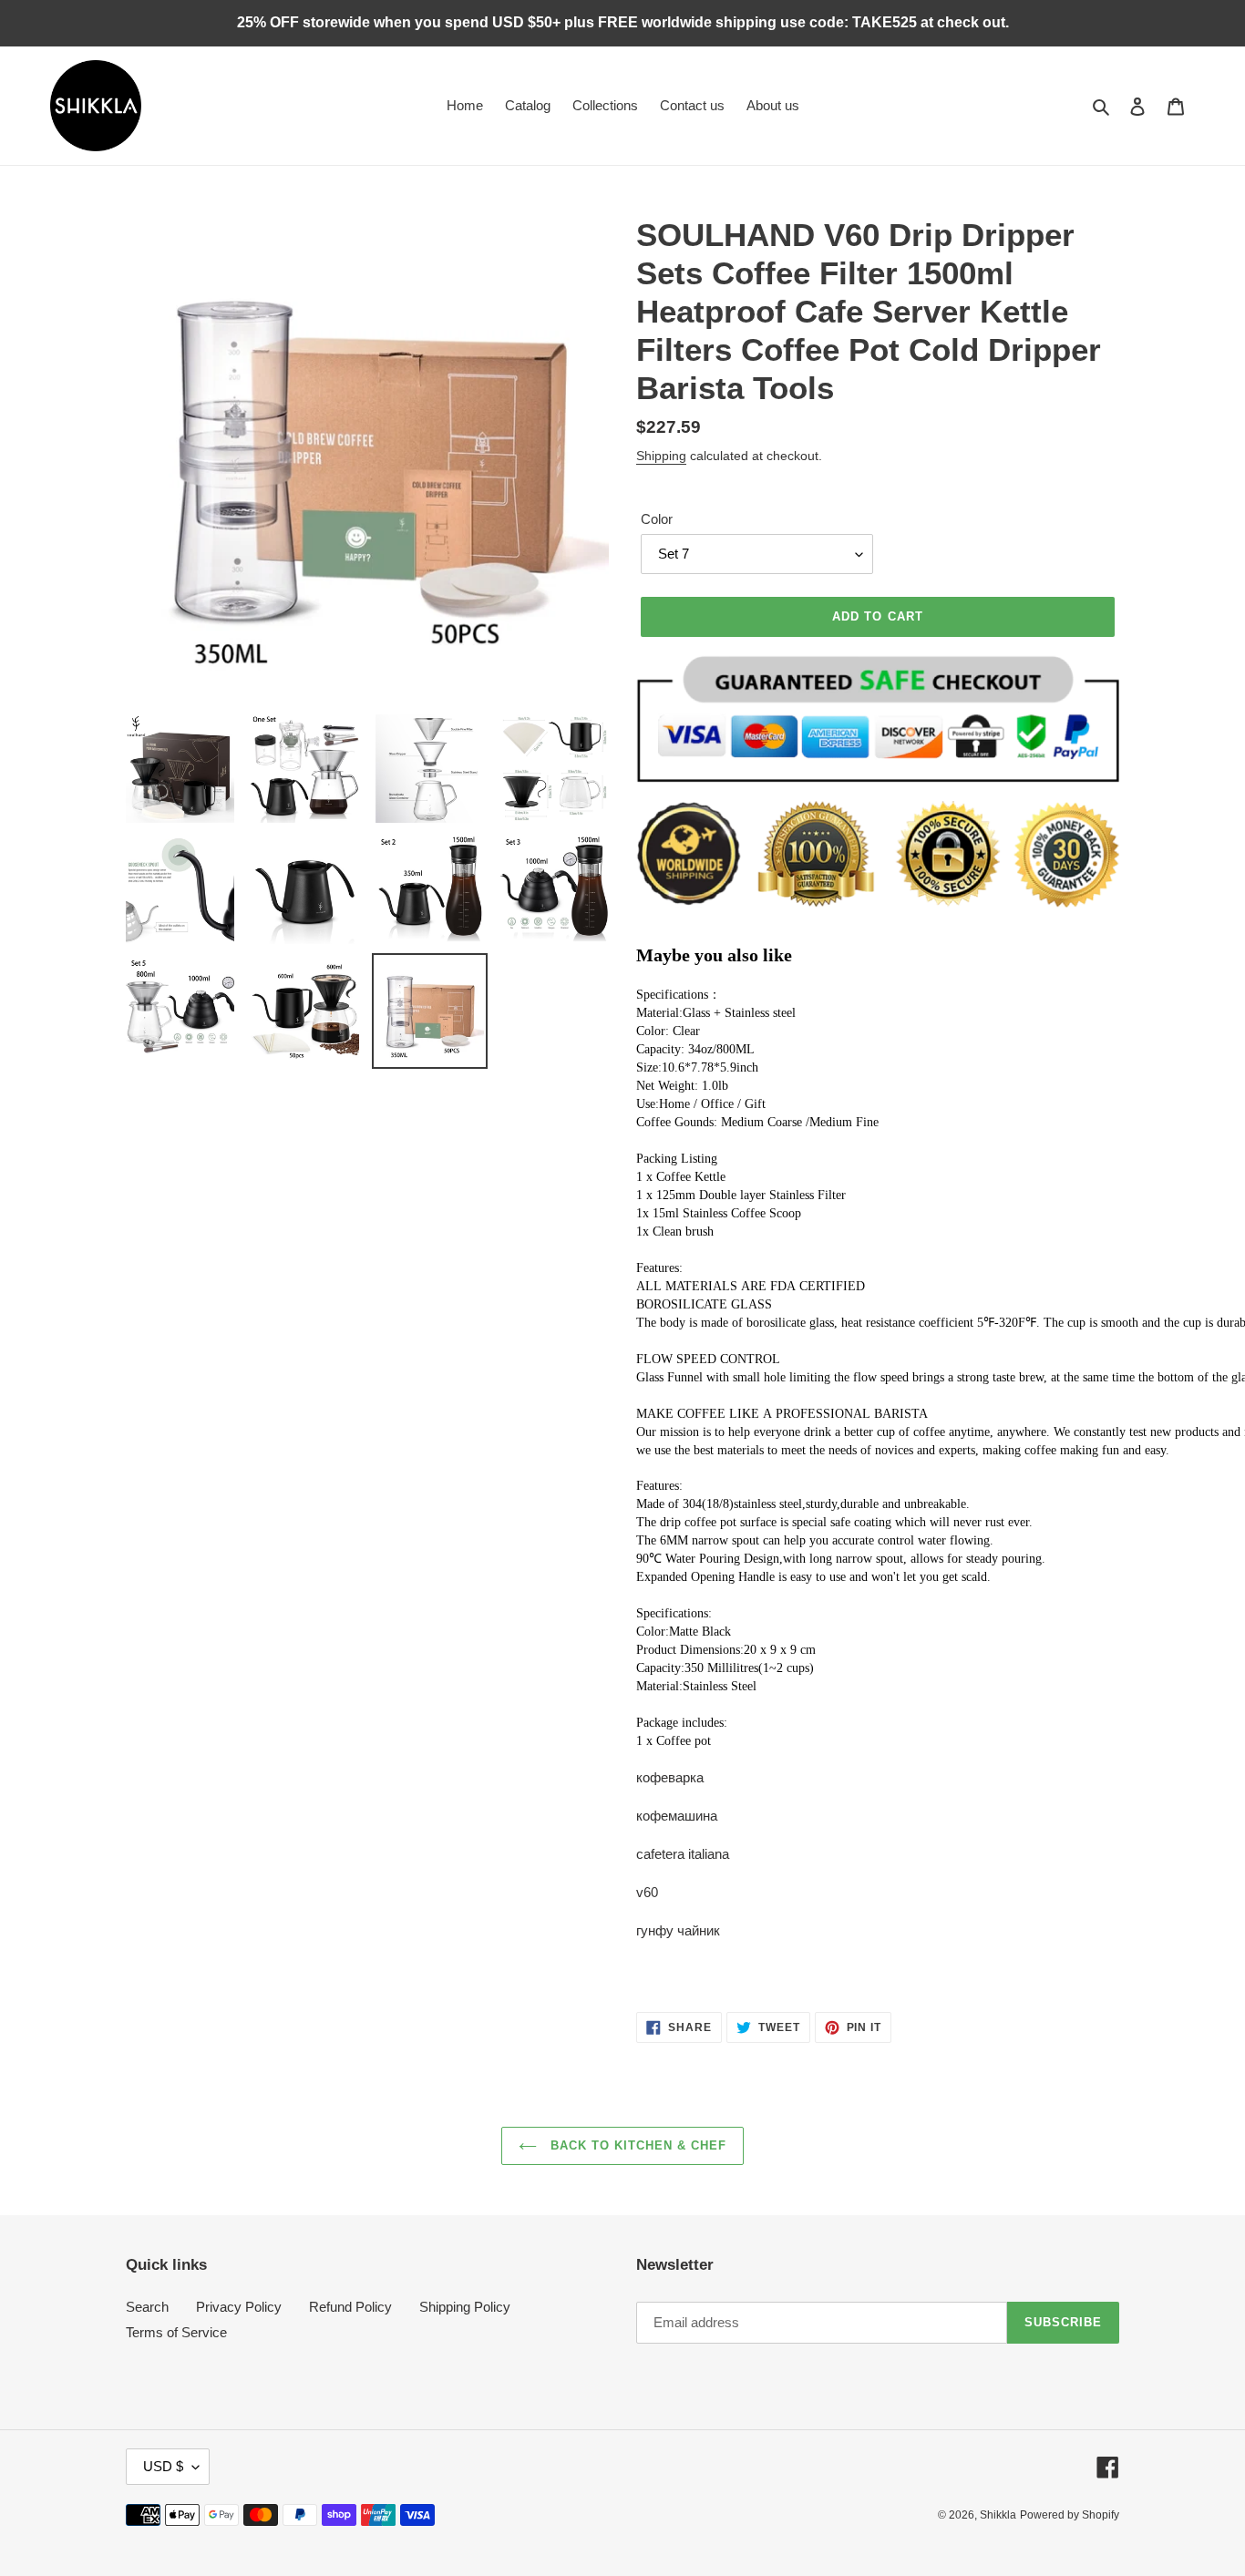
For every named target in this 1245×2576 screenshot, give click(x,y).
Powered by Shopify (1070, 2515)
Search (147, 2307)
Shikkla (998, 2515)
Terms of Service (176, 2332)
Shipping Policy (465, 2307)
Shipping (661, 456)
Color (657, 519)
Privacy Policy (239, 2307)
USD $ (163, 2466)
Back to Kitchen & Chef (637, 2145)
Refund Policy (350, 2307)
